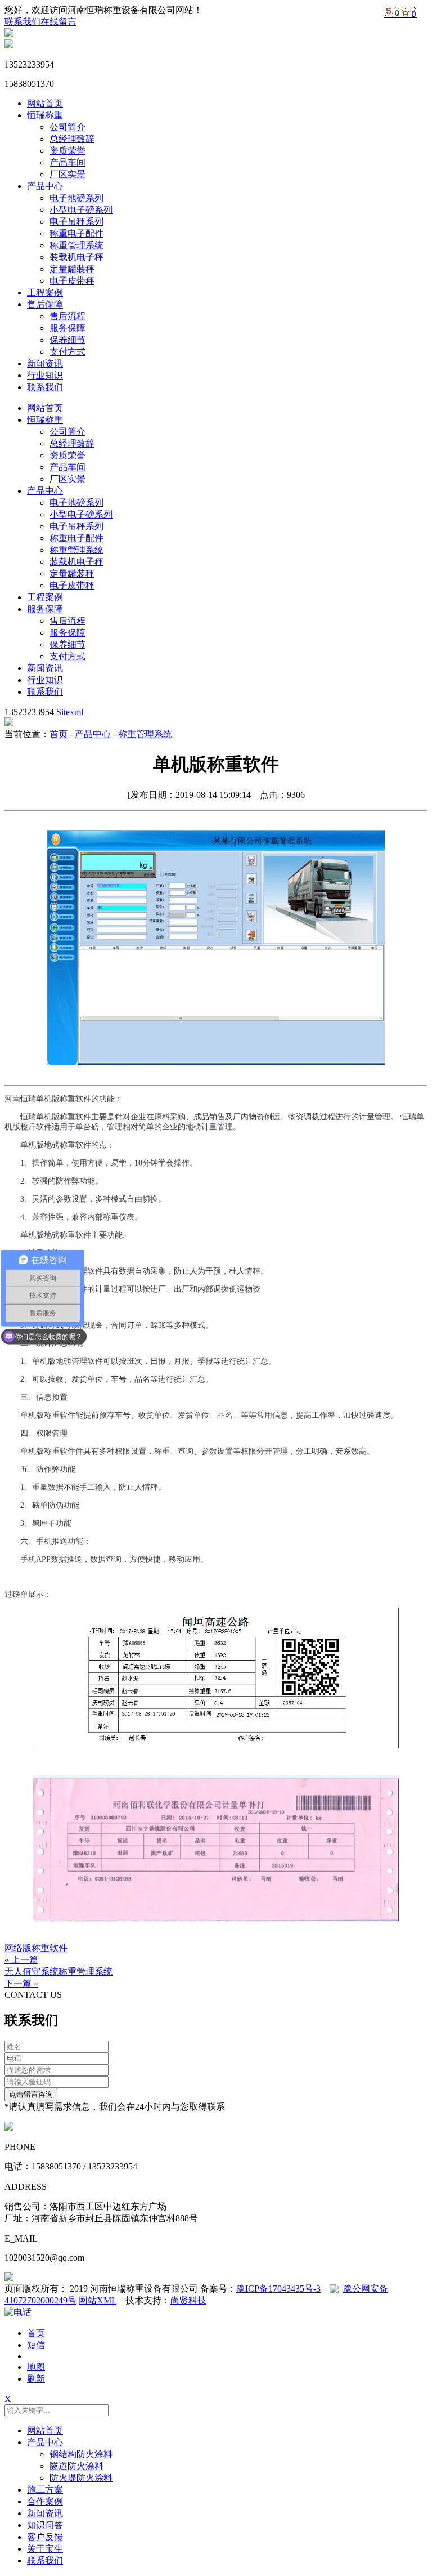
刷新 (36, 2379)
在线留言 (58, 22)
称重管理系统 (76, 245)
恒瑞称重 (45, 115)
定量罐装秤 (72, 269)
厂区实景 (67, 174)
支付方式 (67, 352)
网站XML (98, 2300)
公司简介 (67, 127)
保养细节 (67, 340)
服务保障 (67, 328)
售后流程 (67, 316)
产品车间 (67, 162)
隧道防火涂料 (76, 2466)
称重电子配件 (76, 233)
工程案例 (45, 293)
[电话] (18, 2312)
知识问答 (45, 2525)
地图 (36, 2367)
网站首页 (45, 103)
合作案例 (45, 2501)
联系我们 (22, 22)
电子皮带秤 (72, 281)
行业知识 (45, 375)
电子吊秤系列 (76, 222)
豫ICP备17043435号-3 (278, 2289)
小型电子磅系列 (81, 210)
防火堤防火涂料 (81, 2478)
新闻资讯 (45, 363)
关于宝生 (45, 2549)
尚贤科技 (188, 2300)
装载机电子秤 (76, 257)
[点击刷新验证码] (400, 12)
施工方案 (45, 2490)
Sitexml (70, 712)
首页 (58, 734)
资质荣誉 (67, 151)
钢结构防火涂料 (81, 2454)
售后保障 (45, 304)
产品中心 (45, 186)
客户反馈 (45, 2537)
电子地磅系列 (76, 198)
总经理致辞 (72, 139)
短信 (36, 2345)
